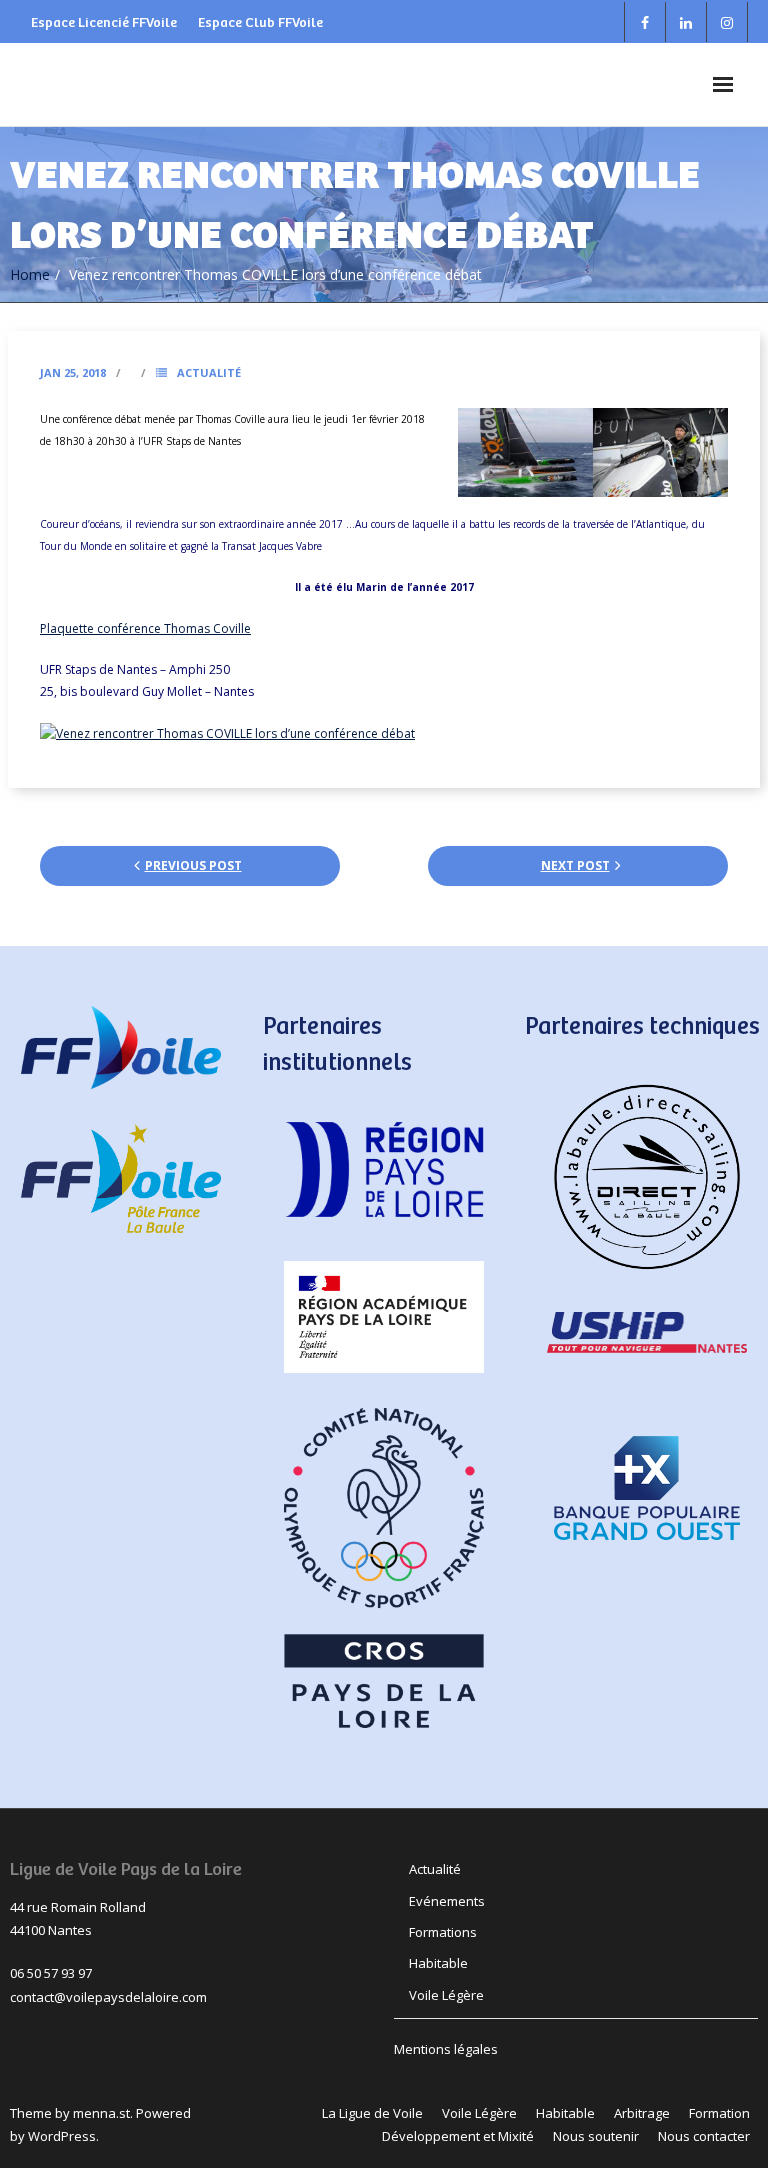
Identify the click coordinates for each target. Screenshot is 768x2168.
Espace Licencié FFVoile (104, 21)
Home (30, 274)
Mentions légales (446, 2049)
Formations (443, 1932)
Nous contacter (704, 2136)
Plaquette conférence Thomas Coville (145, 628)
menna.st (101, 2113)
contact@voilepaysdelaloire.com (108, 1997)
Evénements (447, 1901)
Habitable (438, 1963)
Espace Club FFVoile (260, 21)
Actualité (209, 372)
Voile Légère (446, 1995)
